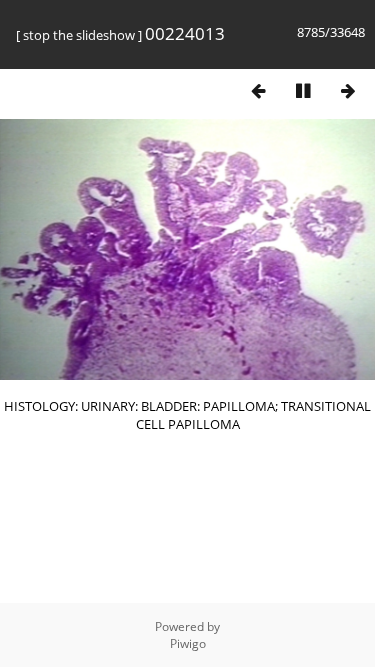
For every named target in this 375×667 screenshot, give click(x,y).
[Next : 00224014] (348, 90)
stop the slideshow (79, 35)
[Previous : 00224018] (258, 90)
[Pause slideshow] (303, 90)
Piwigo (188, 643)
